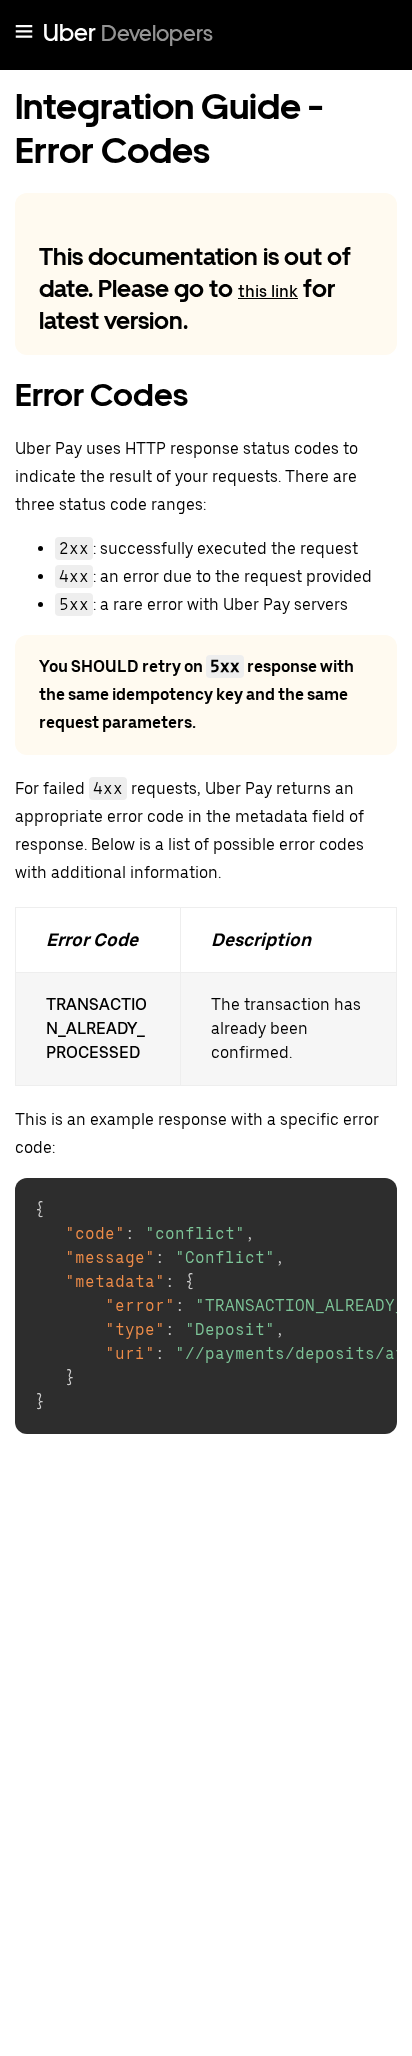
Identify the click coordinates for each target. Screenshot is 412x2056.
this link (268, 291)
